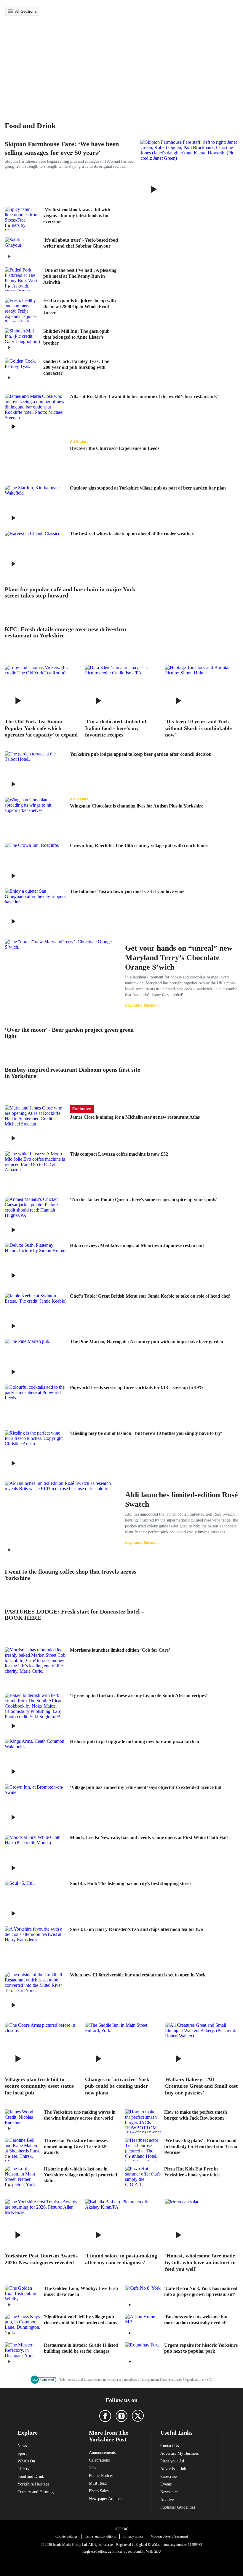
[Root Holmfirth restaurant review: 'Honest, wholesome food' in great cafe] (202, 2223)
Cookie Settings (67, 2536)
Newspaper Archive (105, 2499)
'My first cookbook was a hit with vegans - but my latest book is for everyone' (77, 215)
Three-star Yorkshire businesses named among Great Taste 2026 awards (76, 2146)
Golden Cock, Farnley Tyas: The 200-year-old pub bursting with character (76, 367)
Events (166, 2484)
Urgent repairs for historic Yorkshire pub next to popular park (201, 2348)
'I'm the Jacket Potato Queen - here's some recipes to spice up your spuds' (144, 1200)
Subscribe (168, 2476)
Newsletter (169, 2492)
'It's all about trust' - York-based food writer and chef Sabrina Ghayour (81, 243)
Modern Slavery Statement (169, 2536)
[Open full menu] (10, 11)
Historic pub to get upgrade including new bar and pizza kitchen (135, 1741)
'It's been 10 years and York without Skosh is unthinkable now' (198, 728)
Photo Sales (99, 2491)
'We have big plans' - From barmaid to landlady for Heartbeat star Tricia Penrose (201, 2146)
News (22, 2446)
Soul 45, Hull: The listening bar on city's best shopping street (130, 1883)
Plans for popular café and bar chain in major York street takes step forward (70, 592)
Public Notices (101, 2476)
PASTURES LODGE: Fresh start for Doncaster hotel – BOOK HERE (75, 1615)
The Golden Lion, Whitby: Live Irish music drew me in (81, 2291)
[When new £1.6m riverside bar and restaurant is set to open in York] (36, 1993)
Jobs (92, 2468)
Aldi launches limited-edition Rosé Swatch (182, 1499)
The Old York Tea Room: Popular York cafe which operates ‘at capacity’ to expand (41, 728)
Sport (22, 2453)
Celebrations (99, 2460)
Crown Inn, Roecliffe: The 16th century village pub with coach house (139, 846)
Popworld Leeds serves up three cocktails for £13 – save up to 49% (137, 1387)
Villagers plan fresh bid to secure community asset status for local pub (39, 2086)
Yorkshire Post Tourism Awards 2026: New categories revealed (41, 2259)
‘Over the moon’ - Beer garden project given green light (69, 1033)
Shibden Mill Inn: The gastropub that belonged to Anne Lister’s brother (76, 337)
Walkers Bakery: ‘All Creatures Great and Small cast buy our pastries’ (201, 2086)
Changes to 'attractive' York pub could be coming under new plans (117, 2086)
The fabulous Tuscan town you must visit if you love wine (127, 891)
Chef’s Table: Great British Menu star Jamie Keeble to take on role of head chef (150, 1296)
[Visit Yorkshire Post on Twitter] (138, 2416)
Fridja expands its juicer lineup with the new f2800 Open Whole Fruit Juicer (80, 307)
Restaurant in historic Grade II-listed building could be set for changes (81, 2348)
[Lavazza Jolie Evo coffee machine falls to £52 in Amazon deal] (36, 1172)
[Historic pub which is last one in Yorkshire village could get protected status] (23, 2178)
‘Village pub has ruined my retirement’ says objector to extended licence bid (146, 1787)
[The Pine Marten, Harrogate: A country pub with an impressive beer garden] (36, 1359)
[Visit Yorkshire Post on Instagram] (121, 2416)
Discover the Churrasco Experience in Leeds (115, 448)
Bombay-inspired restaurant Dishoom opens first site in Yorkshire (72, 1073)
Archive (167, 2500)
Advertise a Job (173, 2469)
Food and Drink (31, 2476)
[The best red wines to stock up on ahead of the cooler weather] (36, 551)
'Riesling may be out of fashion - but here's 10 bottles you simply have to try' (146, 1433)
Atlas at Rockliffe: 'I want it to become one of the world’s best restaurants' (144, 397)
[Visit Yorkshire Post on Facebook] (105, 2416)
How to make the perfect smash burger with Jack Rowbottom (196, 2115)
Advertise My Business (179, 2453)
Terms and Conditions (100, 2536)
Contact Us (170, 2446)
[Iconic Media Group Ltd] (121, 2529)
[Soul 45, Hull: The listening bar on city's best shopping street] (36, 1901)
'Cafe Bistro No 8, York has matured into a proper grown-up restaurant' (201, 2291)
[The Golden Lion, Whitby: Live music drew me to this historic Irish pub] (23, 2297)
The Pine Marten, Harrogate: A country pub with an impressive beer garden (147, 1342)
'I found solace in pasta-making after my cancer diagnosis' (121, 2259)
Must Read (98, 2483)
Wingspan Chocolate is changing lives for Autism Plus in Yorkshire (137, 806)
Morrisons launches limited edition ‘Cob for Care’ (120, 1650)
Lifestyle (25, 2469)
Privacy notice (133, 2536)
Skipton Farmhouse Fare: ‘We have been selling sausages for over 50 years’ (62, 148)
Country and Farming (36, 2492)
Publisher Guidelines (178, 2507)
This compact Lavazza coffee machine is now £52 (119, 1154)
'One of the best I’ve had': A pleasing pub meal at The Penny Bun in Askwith (80, 276)
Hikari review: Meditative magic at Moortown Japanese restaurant (137, 1245)
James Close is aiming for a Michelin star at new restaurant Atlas (135, 1117)
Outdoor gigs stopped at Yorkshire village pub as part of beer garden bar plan (148, 488)
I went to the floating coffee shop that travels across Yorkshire (71, 1575)
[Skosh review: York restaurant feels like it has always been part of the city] (202, 689)
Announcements (102, 2453)
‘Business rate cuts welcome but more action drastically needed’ (196, 2320)
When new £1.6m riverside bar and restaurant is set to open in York (138, 1975)
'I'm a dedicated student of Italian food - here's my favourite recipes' (116, 728)
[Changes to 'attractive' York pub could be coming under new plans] (122, 2047)
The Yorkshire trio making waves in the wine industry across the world (80, 2115)
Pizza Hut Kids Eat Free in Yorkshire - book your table (192, 2172)
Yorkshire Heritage (33, 2484)
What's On (26, 2461)
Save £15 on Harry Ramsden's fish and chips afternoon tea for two (136, 1929)
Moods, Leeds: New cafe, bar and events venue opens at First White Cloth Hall (149, 1838)
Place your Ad (172, 2461)
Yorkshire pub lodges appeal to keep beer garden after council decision (141, 754)
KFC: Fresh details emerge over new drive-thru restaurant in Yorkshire (65, 632)
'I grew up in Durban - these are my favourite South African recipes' (138, 1696)
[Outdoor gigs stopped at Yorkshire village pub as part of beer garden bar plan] (36, 506)
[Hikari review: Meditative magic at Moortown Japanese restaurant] (36, 1263)
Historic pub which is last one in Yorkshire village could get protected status (80, 2175)
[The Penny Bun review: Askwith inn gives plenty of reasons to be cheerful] (23, 279)
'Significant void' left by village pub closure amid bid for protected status (80, 2320)
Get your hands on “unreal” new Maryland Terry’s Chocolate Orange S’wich (179, 958)
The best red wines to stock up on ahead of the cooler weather (132, 534)
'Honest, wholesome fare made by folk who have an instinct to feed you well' (200, 2262)
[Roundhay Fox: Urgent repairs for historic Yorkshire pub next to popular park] (143, 2354)
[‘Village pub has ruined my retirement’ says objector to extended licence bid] (36, 1805)
